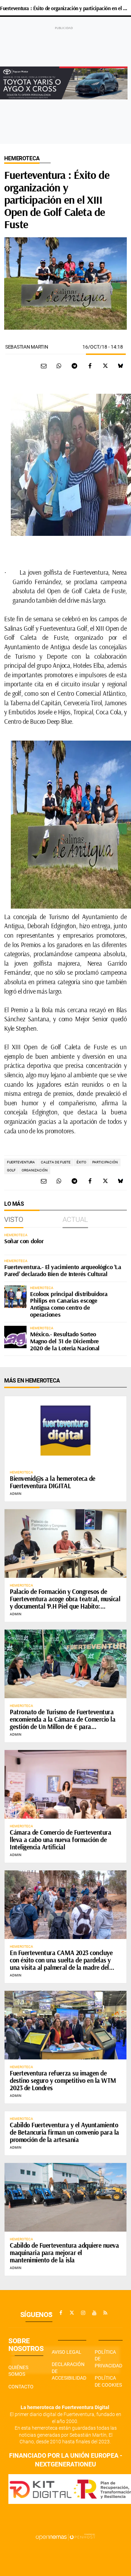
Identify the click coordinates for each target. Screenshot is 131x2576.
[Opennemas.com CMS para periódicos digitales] (66, 2537)
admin (16, 1494)
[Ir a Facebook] (61, 2313)
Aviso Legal (67, 2352)
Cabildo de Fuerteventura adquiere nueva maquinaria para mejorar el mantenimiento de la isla (64, 2253)
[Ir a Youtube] (94, 2313)
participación (105, 1162)
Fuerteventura (21, 1162)
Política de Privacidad (108, 2359)
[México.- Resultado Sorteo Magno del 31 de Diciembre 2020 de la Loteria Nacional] (15, 1337)
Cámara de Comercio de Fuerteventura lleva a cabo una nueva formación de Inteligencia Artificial (60, 1840)
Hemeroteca (22, 158)
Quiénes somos (18, 2371)
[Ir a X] (72, 2313)
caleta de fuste (56, 1162)
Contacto (21, 2387)
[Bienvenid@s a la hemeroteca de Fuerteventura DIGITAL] (65, 1430)
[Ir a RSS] (105, 2313)
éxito (81, 1162)
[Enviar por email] (44, 366)
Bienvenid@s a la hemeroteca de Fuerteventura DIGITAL (53, 1482)
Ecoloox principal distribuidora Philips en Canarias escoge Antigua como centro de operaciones (69, 1304)
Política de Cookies (108, 2381)
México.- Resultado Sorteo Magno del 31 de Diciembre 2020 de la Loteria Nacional (65, 1341)
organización (35, 1170)
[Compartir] (59, 366)
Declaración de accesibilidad (69, 2371)
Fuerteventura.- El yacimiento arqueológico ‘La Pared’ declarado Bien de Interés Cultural (63, 1270)
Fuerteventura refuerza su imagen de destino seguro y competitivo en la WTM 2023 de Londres (63, 2080)
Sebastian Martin (27, 347)
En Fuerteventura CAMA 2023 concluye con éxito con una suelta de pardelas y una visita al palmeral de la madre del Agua (61, 1964)
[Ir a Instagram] (83, 2313)
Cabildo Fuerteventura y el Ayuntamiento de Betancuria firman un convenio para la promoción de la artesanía (64, 2132)
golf (11, 1170)
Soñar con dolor (24, 1241)
